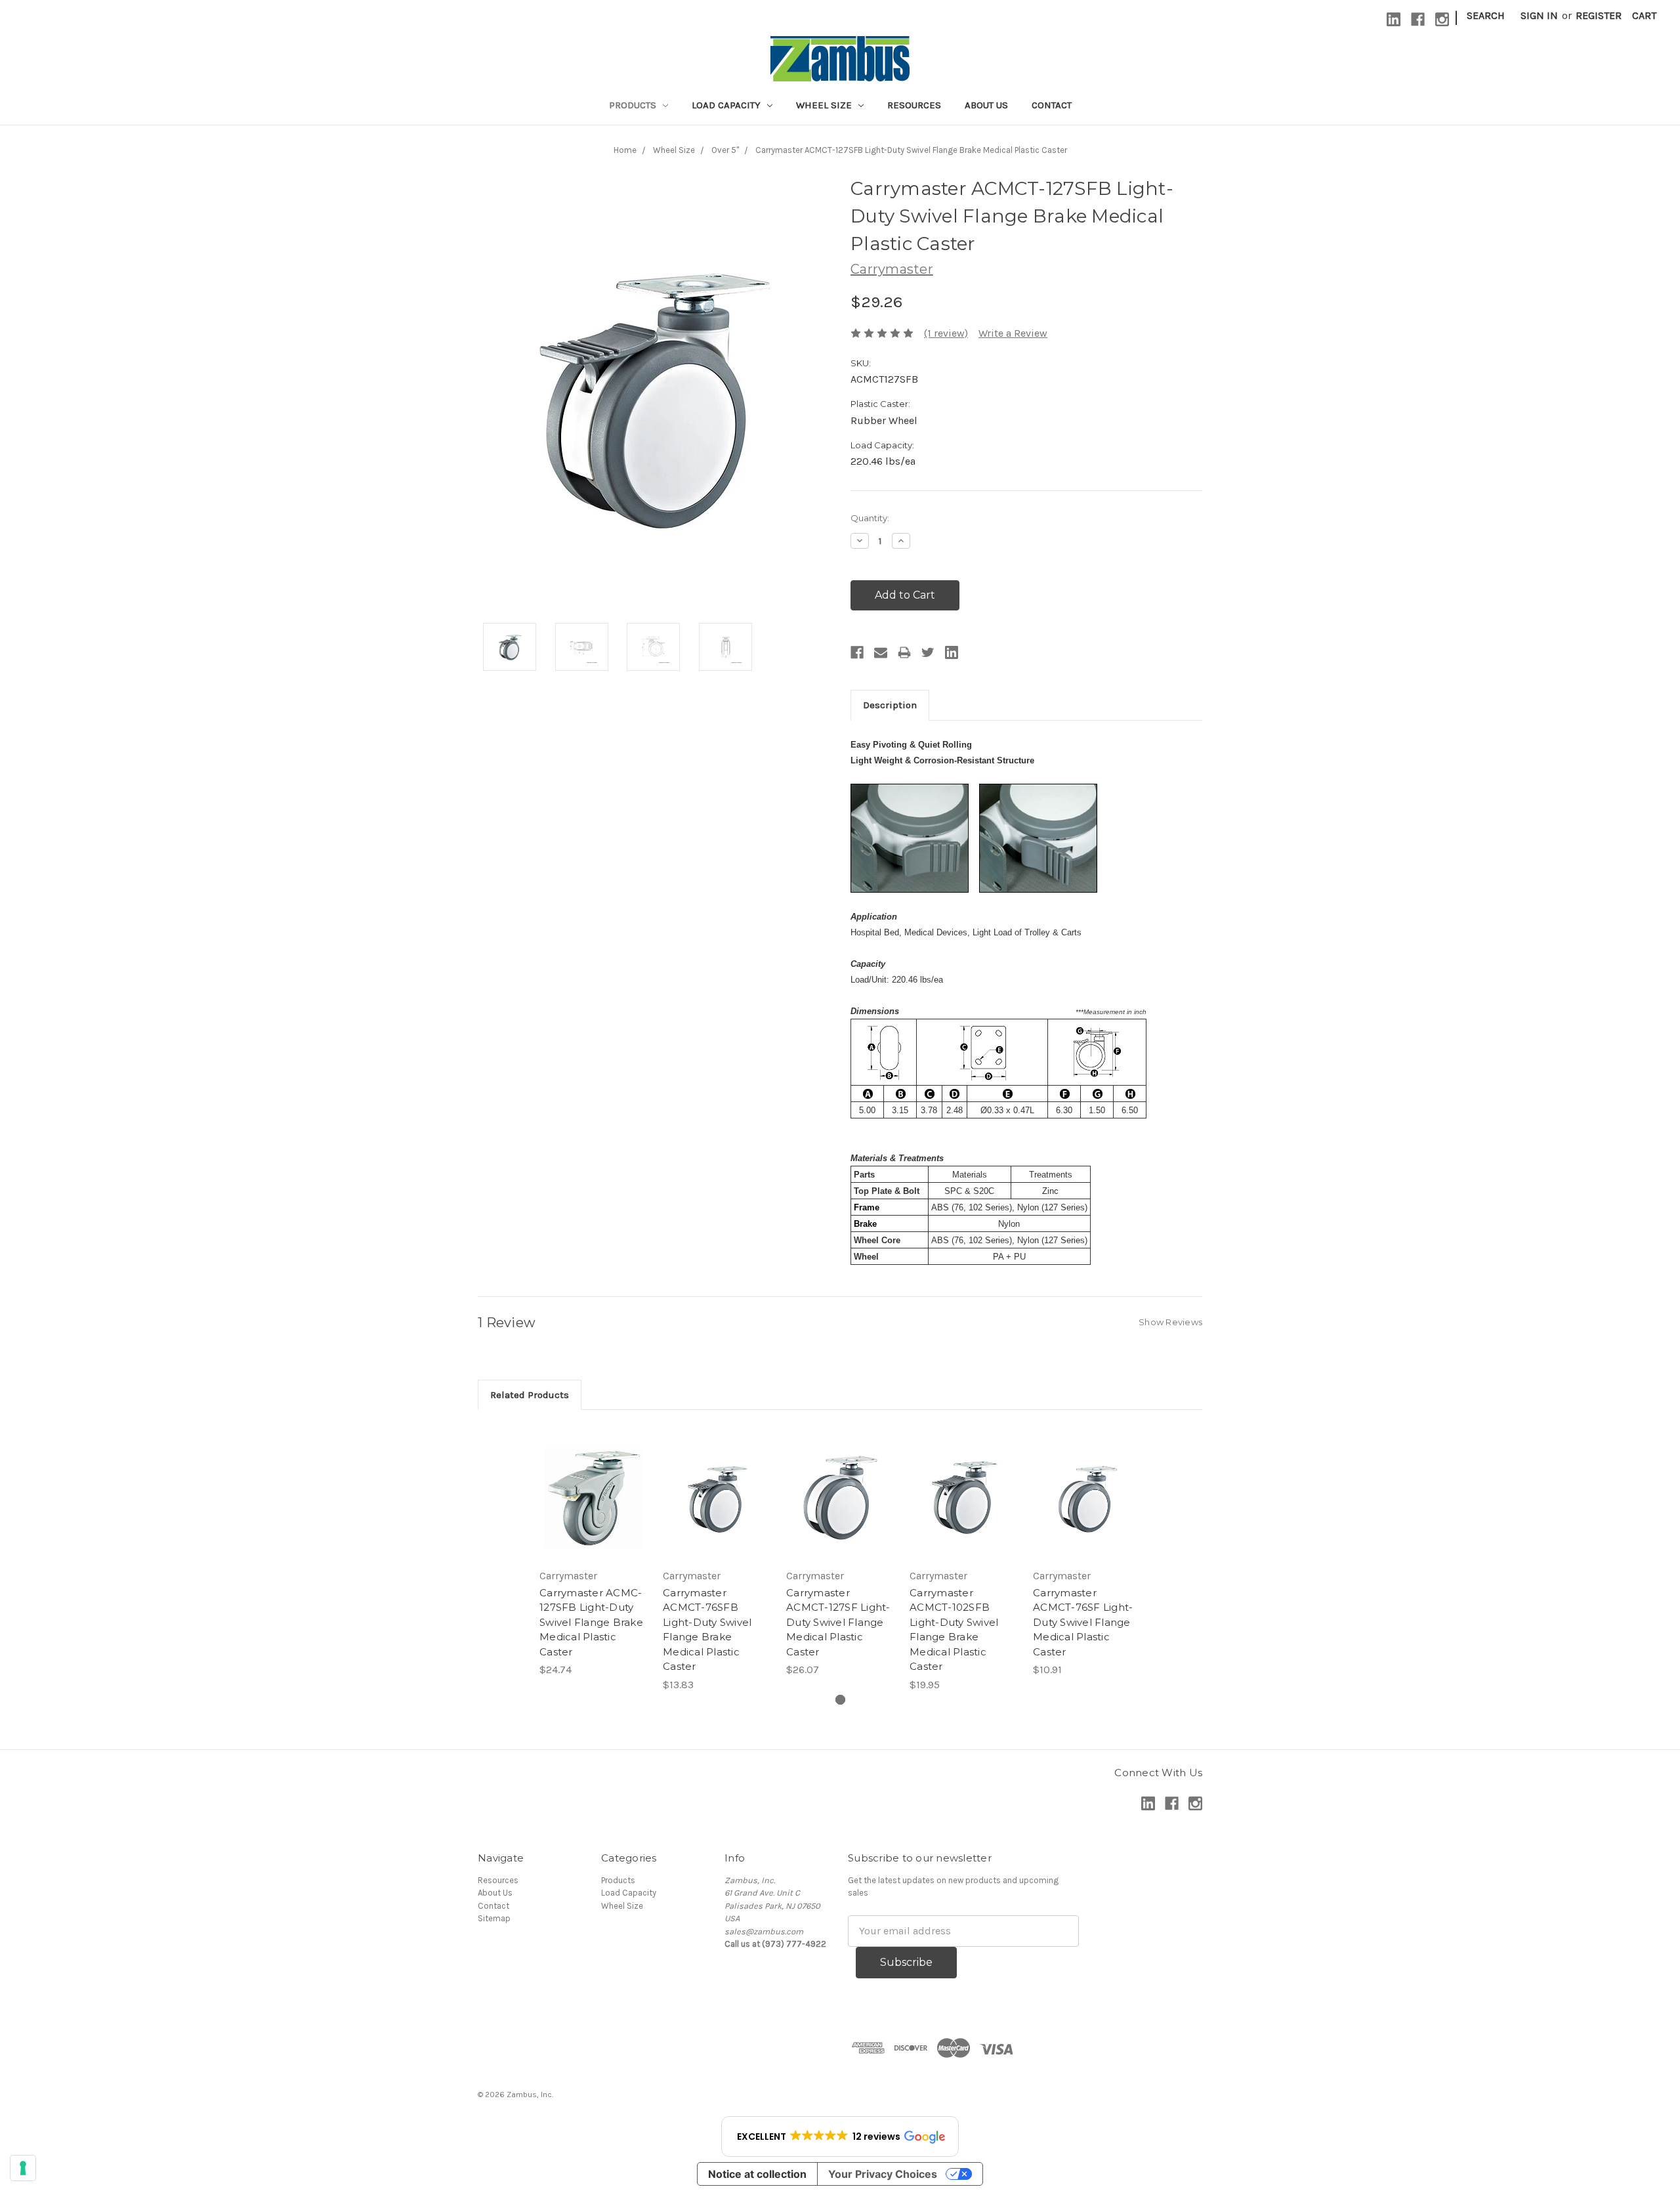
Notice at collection (757, 2174)
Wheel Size (825, 105)
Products (634, 105)
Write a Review (1013, 333)
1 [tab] (840, 1700)
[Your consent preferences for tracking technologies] (23, 2168)
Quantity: (870, 518)
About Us (986, 105)
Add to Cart (594, 1497)
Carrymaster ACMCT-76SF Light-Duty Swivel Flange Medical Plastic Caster (1083, 1622)
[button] (840, 2137)
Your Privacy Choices (883, 2174)
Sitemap (494, 1918)
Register (1599, 15)
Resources (914, 105)
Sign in (1539, 15)
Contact (1052, 105)
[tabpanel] (593, 1552)
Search (1486, 15)
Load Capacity (727, 105)
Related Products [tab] (530, 1395)
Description (890, 705)
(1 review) (946, 333)
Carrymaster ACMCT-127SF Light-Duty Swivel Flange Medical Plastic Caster (838, 1622)
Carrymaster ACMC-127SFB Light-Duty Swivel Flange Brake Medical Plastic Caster (591, 1622)
